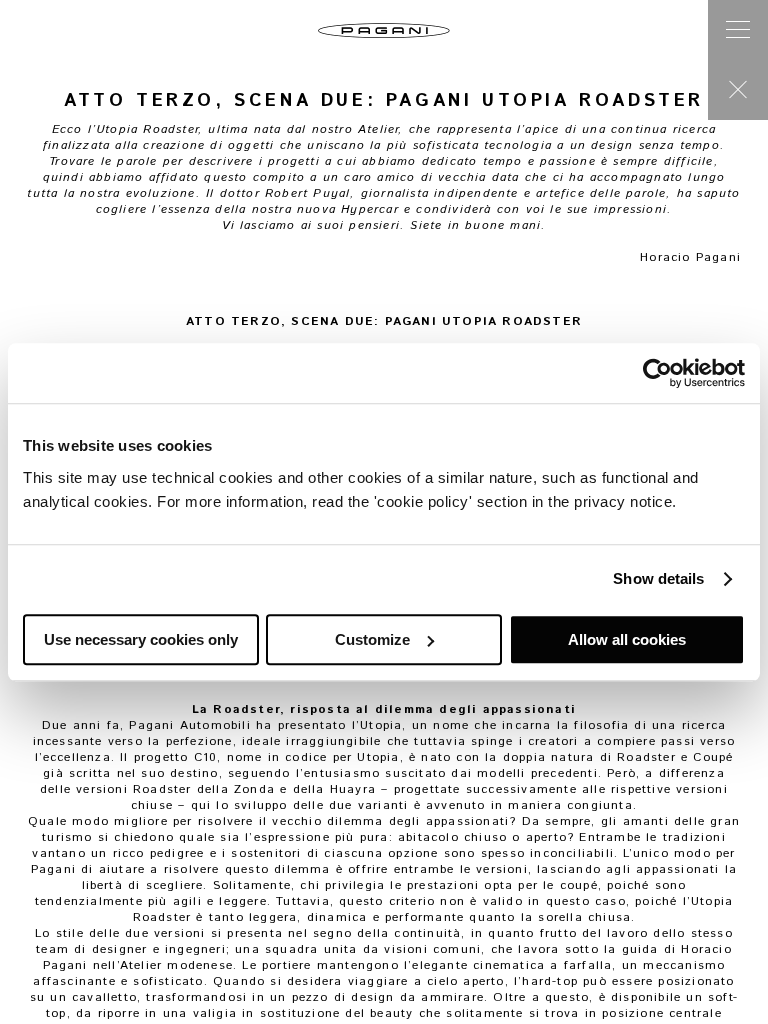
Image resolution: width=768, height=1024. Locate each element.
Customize (372, 639)
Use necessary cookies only (141, 639)
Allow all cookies (627, 639)
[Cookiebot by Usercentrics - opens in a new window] (657, 373)
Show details (658, 578)
